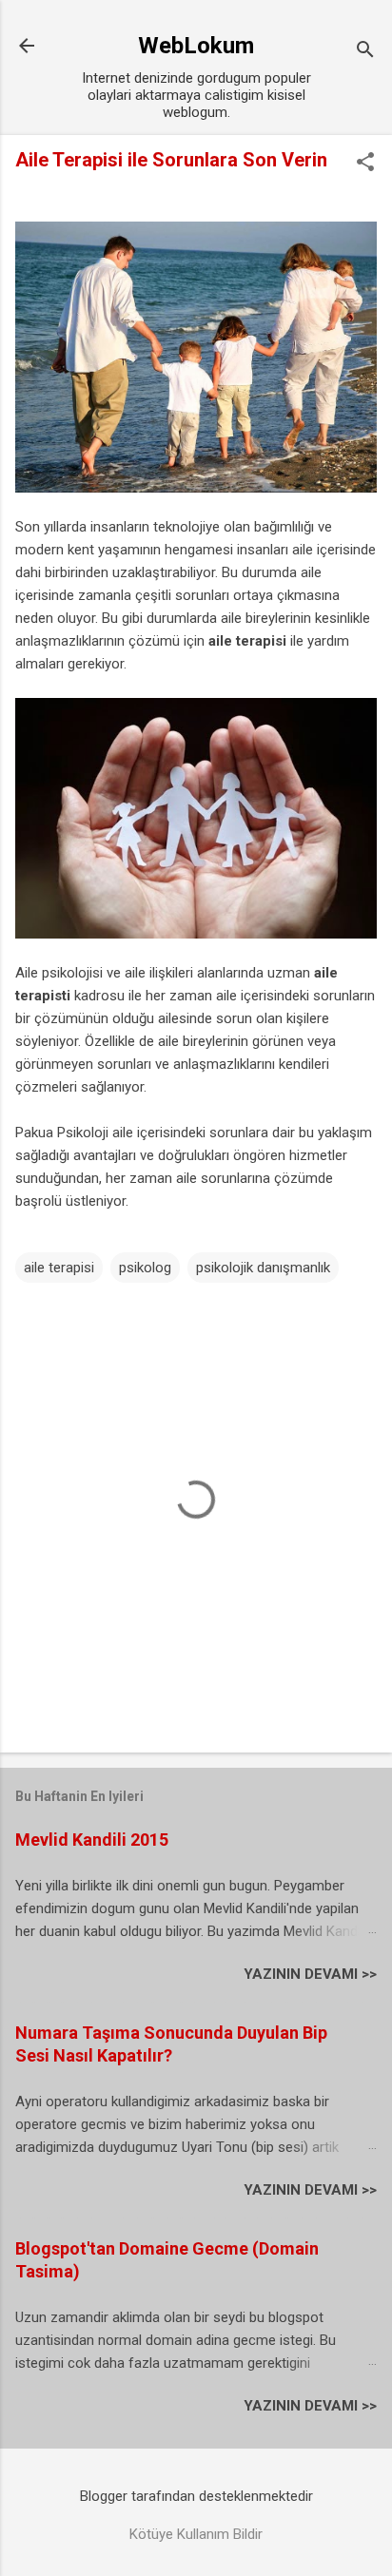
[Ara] (365, 52)
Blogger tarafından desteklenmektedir (196, 2496)
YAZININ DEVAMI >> (310, 1974)
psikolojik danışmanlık (263, 1268)
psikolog (145, 1268)
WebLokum (196, 46)
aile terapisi (247, 641)
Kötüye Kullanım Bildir (196, 2534)
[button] (365, 164)
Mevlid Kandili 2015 (92, 1840)
